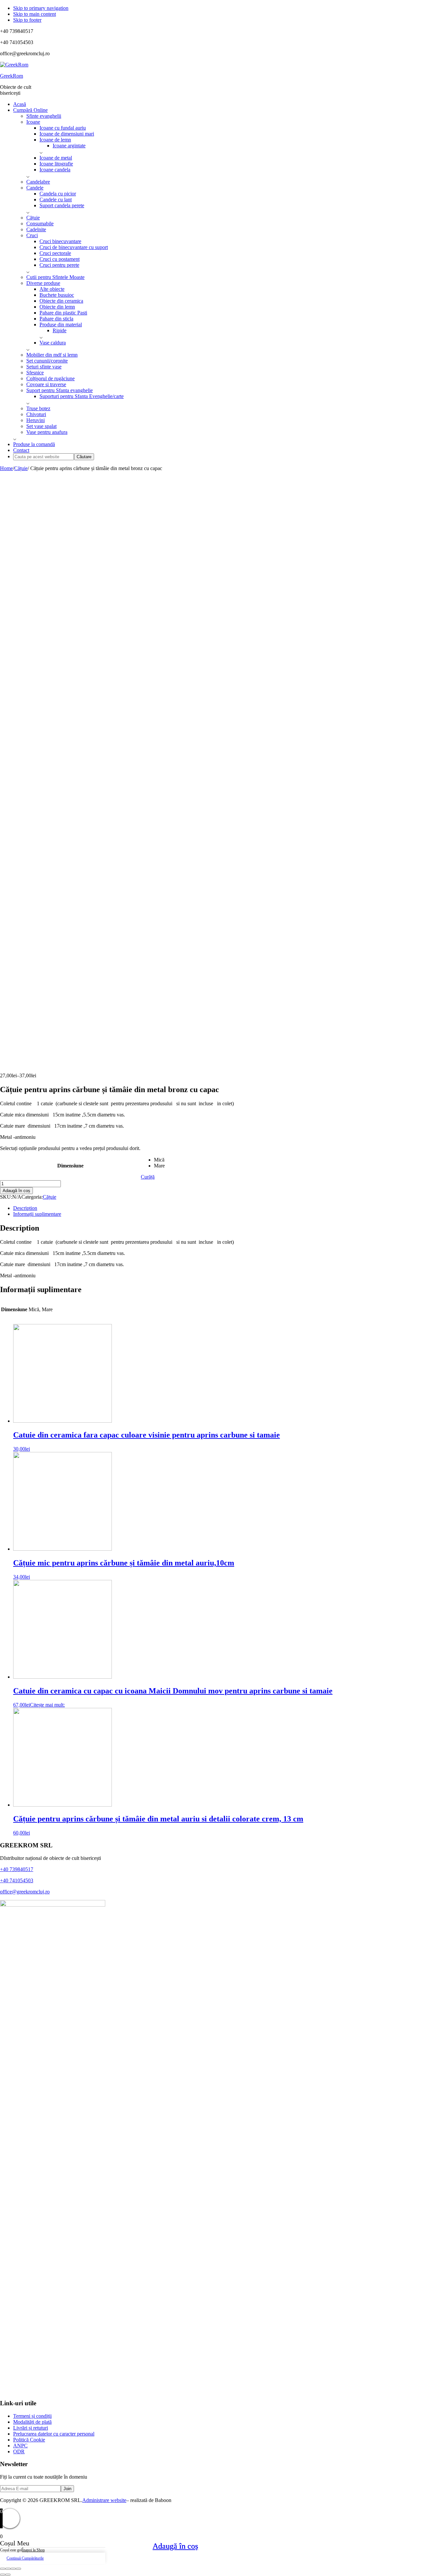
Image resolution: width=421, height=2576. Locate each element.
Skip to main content (35, 14)
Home (6, 468)
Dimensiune (70, 1166)
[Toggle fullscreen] (13, 2569)
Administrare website (104, 2500)
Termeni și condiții (32, 2416)
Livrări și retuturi (31, 2428)
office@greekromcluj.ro (25, 1892)
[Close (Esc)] (3, 2569)
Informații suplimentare (37, 1214)
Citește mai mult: (47, 1705)
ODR (19, 2451)
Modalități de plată (32, 2422)
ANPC (20, 2446)
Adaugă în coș (16, 1191)
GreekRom (12, 76)
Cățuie (21, 468)
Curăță (148, 1177)
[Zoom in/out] (18, 2569)
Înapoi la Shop (33, 2550)
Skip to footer (27, 20)
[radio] (159, 1160)
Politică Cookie (29, 2440)
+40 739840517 (17, 1869)
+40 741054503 (17, 1880)
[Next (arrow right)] (8, 2575)
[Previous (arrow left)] (3, 2575)
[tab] (217, 1208)
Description (25, 1208)
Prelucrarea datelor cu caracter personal (54, 2434)
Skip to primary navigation (41, 8)
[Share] (8, 2569)
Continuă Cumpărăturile (25, 2558)
